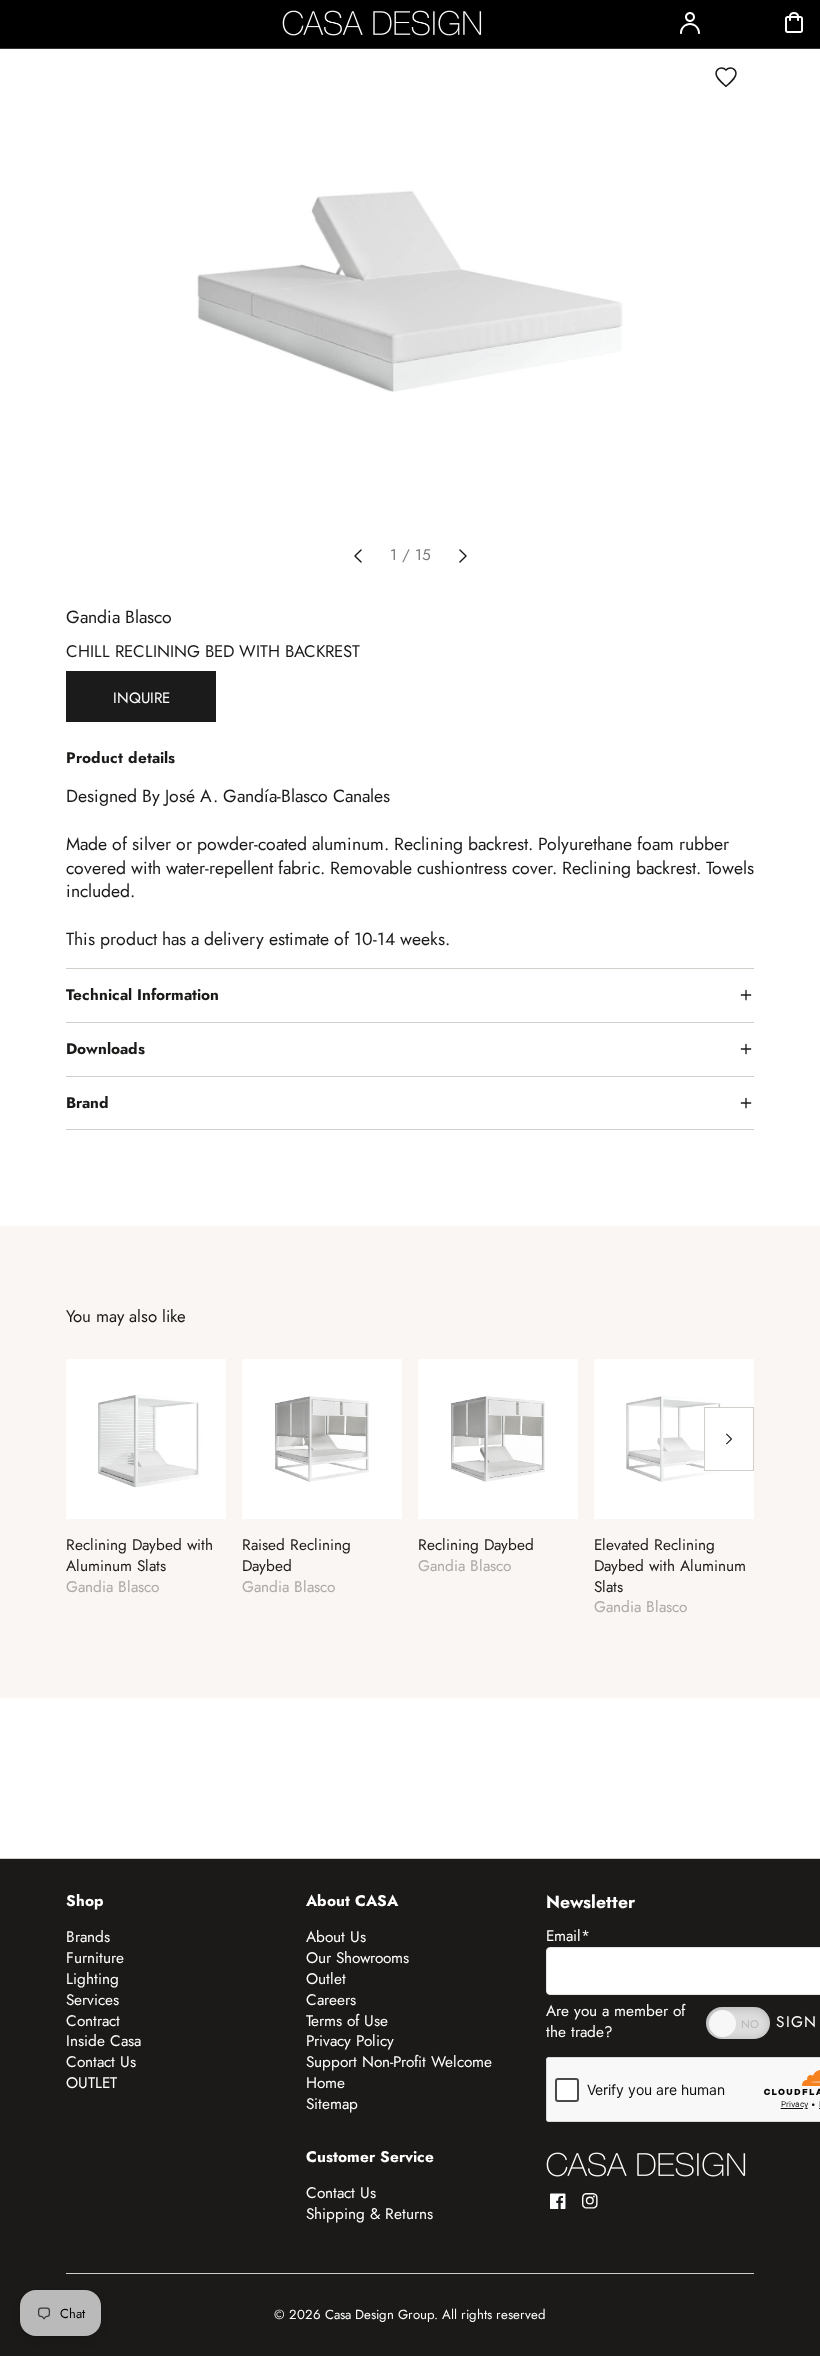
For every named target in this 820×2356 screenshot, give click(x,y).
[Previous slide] (358, 556)
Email (568, 1936)
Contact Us (101, 2062)
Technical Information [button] (142, 995)
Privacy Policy (350, 2041)
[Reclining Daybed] (498, 1439)
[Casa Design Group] (646, 2164)
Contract (93, 2021)
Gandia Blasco (119, 617)
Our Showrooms (357, 1958)
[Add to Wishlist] (726, 77)
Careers (331, 2000)
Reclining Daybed (476, 1545)
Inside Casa (103, 2041)
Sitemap (332, 2104)
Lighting (92, 1979)
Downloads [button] (105, 1049)
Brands (88, 1937)
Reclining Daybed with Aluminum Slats (139, 1556)
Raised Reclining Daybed (296, 1556)
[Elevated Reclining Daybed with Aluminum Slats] (674, 1439)
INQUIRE (141, 698)
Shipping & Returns (369, 2214)
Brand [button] (87, 1103)
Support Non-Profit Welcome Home (399, 2072)
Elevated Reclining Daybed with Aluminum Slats (670, 1566)
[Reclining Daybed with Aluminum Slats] (146, 1439)
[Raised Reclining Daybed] (322, 1439)
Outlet (326, 1979)
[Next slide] (463, 556)
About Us (336, 1937)
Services (92, 2000)
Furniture (95, 1958)
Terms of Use (347, 2021)
